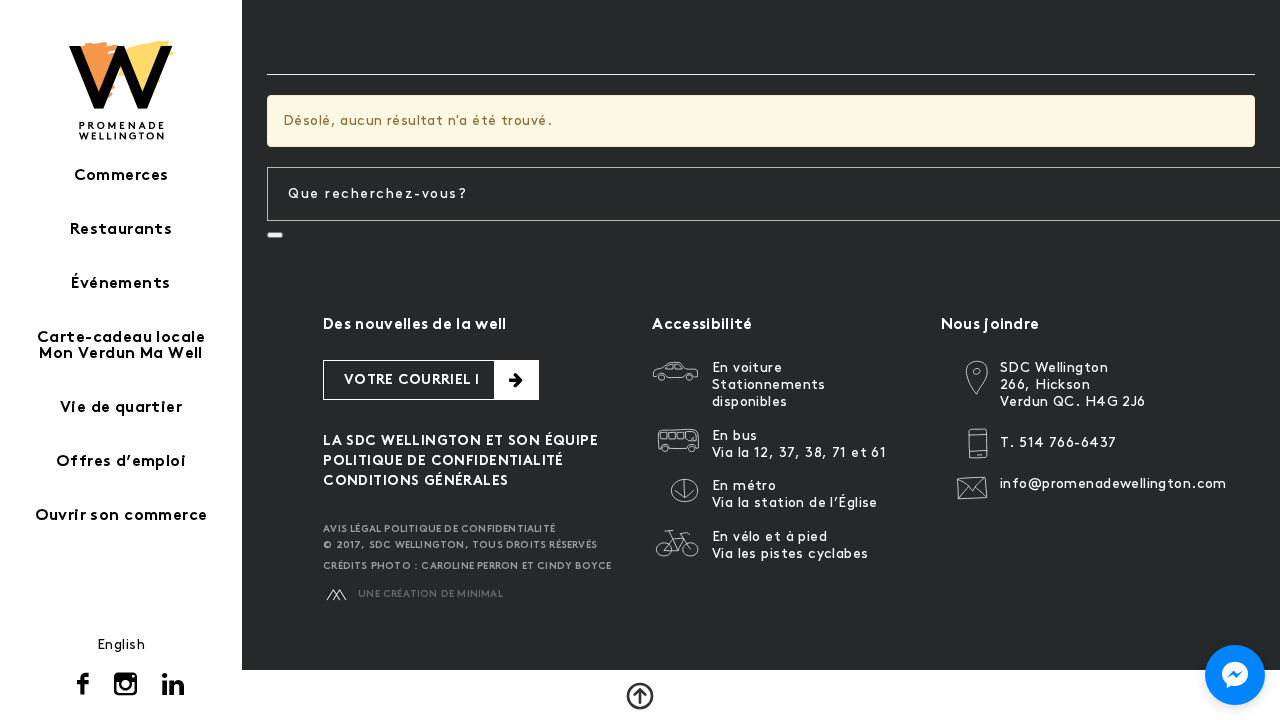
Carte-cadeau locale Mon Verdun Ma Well (121, 346)
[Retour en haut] (640, 696)
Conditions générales (415, 481)
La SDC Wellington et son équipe (460, 441)
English (121, 644)
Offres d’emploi (121, 462)
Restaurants (121, 230)
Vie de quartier (121, 408)
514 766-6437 (1067, 442)
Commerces (121, 176)
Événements (120, 284)
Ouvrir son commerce (121, 516)
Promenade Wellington (121, 90)
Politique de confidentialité (443, 461)
